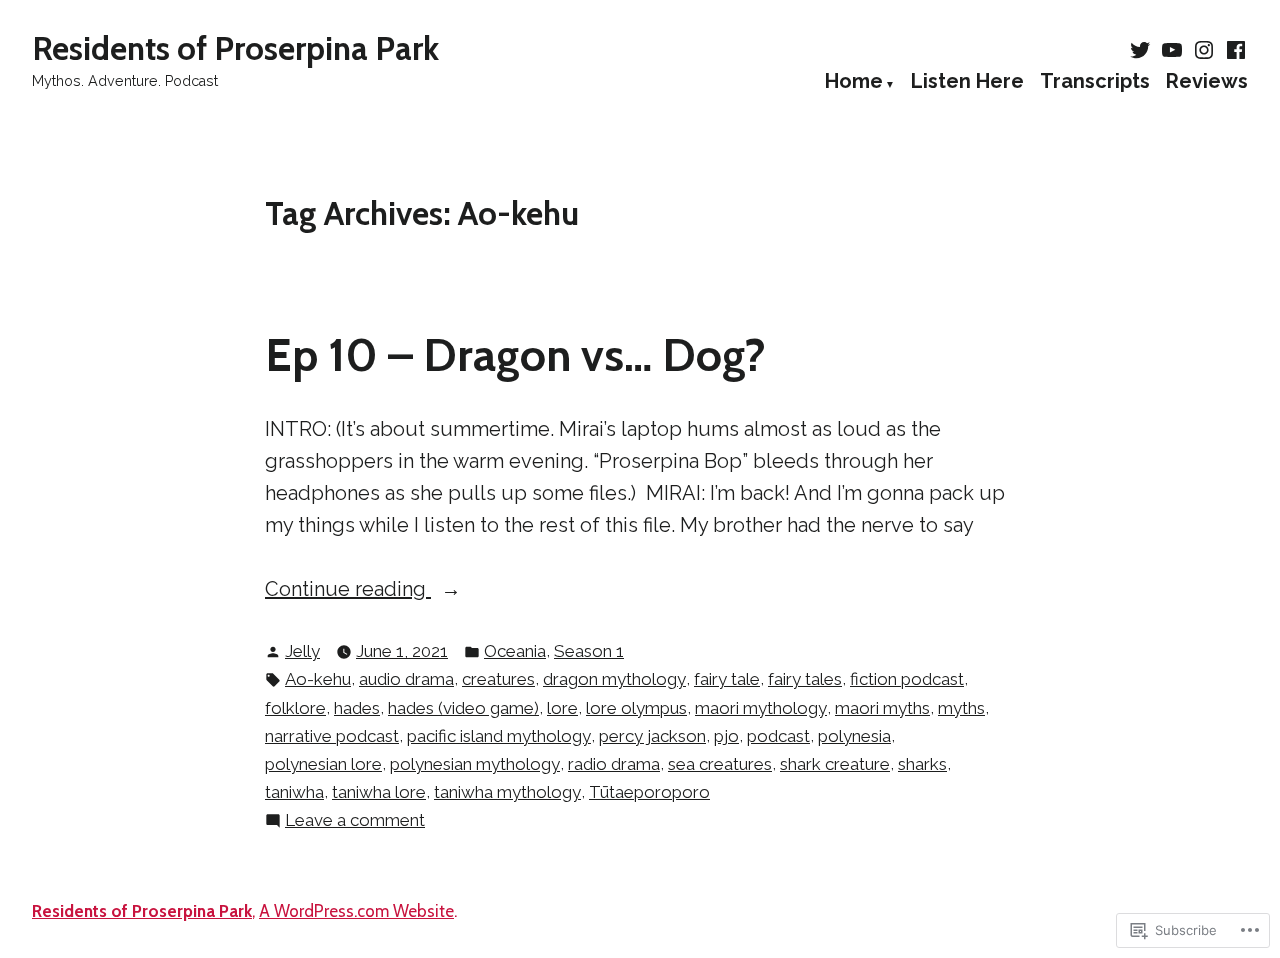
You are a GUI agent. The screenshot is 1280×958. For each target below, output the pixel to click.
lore (562, 708)
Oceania (515, 651)
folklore (295, 708)
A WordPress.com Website (356, 911)
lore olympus (636, 708)
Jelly (302, 651)
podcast (778, 736)
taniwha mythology (507, 792)
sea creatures (720, 764)
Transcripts (1095, 82)
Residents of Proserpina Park (235, 48)
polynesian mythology (475, 764)
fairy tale (727, 679)
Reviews (1207, 82)
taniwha (294, 792)
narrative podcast (332, 736)
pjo (726, 736)
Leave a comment (355, 821)
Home (854, 82)
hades (357, 708)
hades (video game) (463, 708)
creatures (498, 679)
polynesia (854, 736)
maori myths (882, 708)
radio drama (614, 764)
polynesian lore (323, 764)
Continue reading (348, 590)
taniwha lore (379, 792)
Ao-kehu (318, 679)
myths (961, 708)
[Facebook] (1234, 50)
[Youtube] (1172, 50)
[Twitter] (1142, 50)
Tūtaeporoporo (649, 792)
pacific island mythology (499, 736)
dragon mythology (614, 679)
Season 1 (589, 651)
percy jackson (652, 736)
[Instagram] (1204, 50)
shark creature (835, 764)
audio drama (406, 679)
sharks (922, 764)
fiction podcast (907, 679)
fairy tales (805, 679)
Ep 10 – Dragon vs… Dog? (515, 354)
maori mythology (761, 708)
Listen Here (967, 82)
